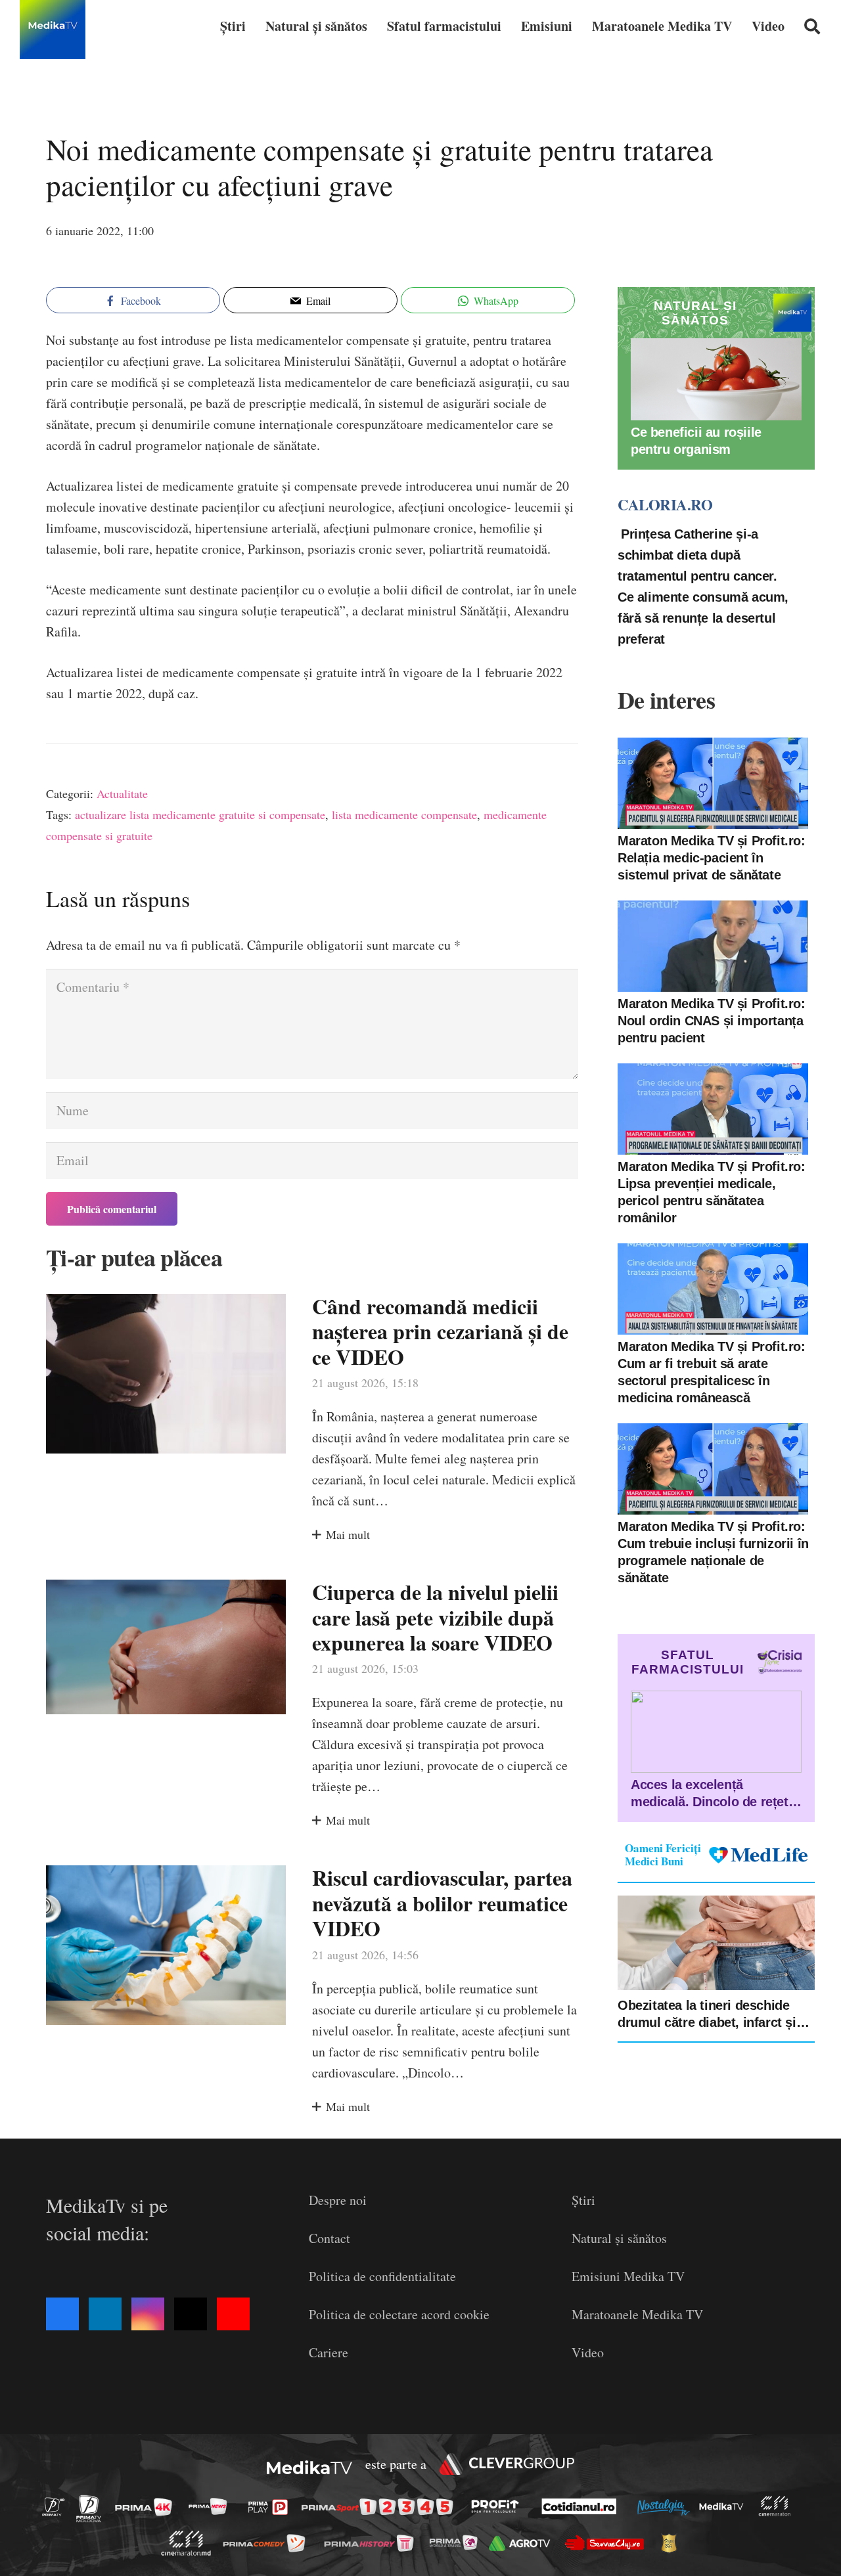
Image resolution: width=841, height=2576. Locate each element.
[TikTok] (191, 2314)
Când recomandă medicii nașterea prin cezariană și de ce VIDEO (440, 1331)
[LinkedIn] (105, 2314)
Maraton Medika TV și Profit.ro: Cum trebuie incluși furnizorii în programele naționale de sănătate (713, 1552)
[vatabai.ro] (672, 2543)
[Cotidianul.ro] (582, 2506)
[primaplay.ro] (271, 2507)
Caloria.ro (665, 504)
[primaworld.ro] (457, 2543)
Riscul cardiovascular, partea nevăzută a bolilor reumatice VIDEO (442, 1903)
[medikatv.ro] (725, 2506)
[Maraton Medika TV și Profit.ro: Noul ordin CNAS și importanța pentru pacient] (713, 946)
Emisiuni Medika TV (628, 2276)
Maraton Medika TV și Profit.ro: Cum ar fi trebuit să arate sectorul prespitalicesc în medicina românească (712, 1372)
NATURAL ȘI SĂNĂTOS (695, 313)
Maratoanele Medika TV (637, 2314)
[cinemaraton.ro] (778, 2507)
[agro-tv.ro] (523, 2543)
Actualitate (122, 793)
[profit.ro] (499, 2506)
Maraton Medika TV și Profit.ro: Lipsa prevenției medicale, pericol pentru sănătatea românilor (712, 1192)
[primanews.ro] (212, 2506)
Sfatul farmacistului (688, 1662)
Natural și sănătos (619, 2238)
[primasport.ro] (380, 2507)
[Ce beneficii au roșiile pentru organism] (716, 379)
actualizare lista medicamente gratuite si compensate (200, 814)
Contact (330, 2238)
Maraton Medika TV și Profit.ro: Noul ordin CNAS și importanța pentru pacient (712, 1021)
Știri (583, 2200)
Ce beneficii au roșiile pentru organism (696, 441)
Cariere (329, 2352)
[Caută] (812, 26)
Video (588, 2352)
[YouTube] (233, 2314)
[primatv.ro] (57, 2506)
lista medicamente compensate (404, 814)
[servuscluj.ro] (608, 2543)
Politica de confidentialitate (382, 2276)
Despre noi (338, 2200)
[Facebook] (62, 2314)
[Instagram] (148, 2314)
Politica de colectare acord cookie (399, 2314)
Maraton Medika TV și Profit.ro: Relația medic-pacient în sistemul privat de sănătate (712, 858)
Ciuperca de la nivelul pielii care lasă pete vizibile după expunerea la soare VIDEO (435, 1617)
